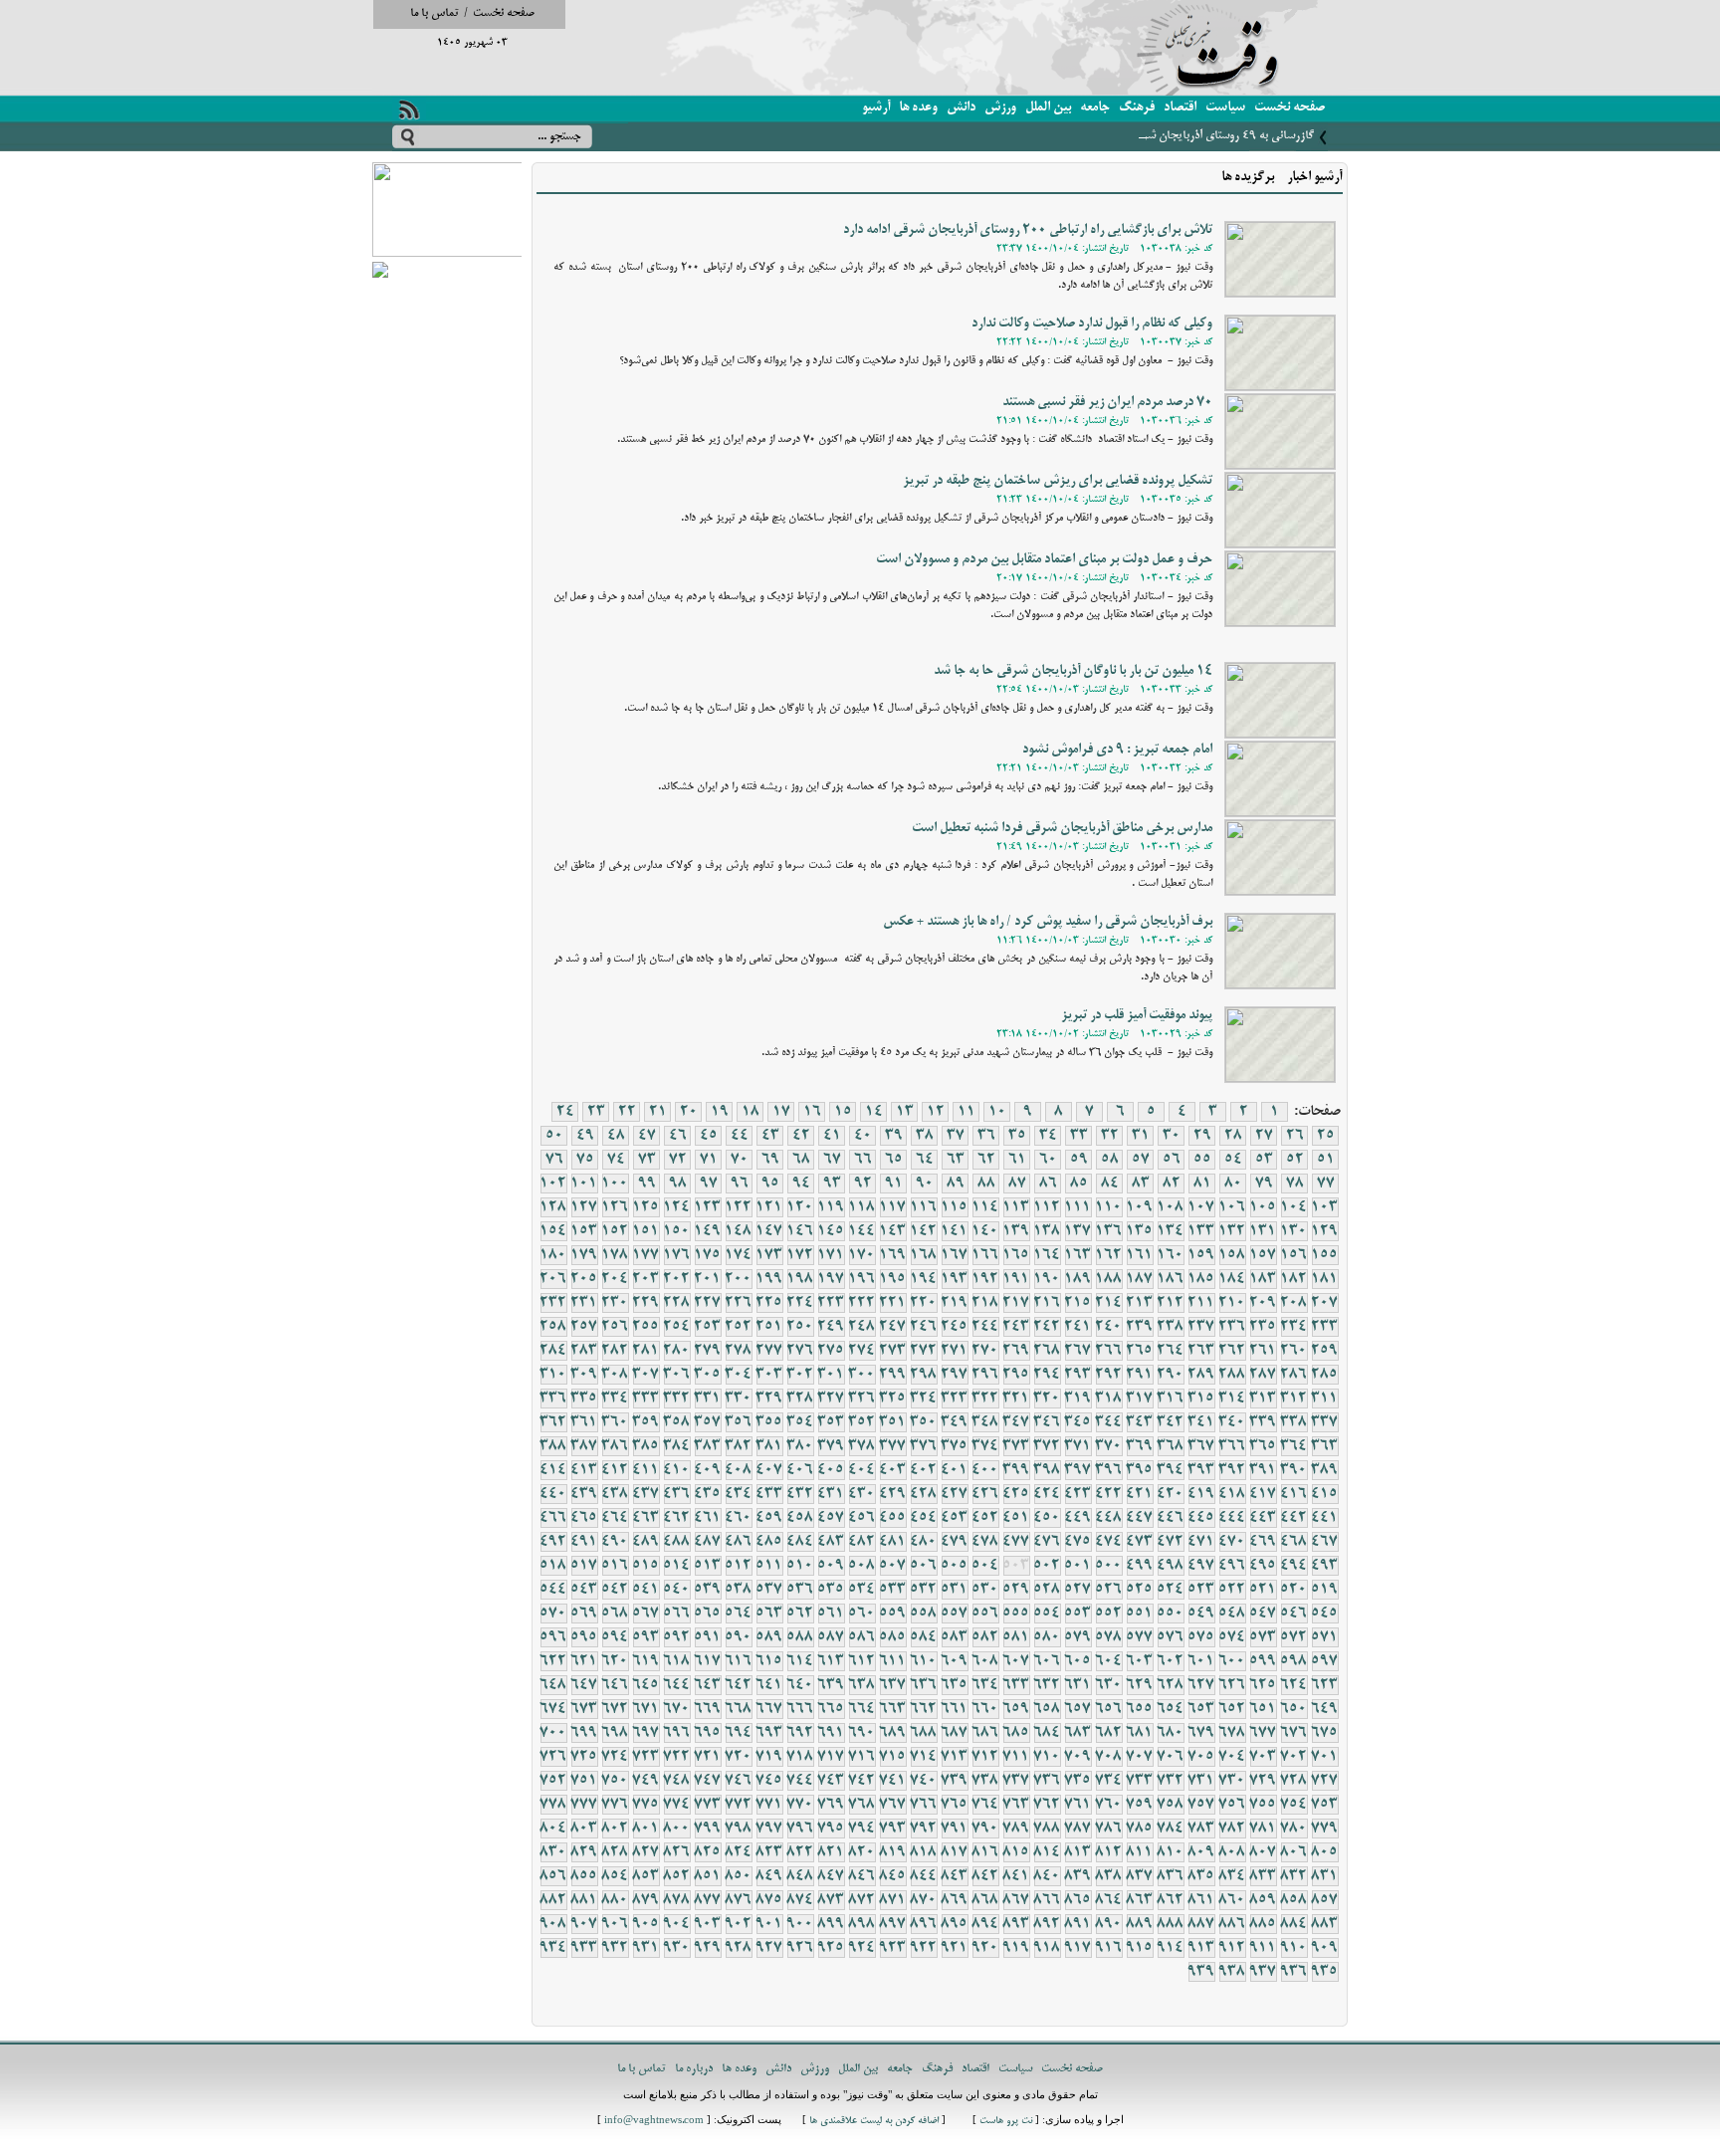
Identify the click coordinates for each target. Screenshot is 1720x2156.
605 (1078, 1661)
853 (646, 1876)
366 (1232, 1446)
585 (893, 1637)
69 (770, 1160)
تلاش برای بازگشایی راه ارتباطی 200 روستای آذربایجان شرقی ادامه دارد (1028, 230)
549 (1201, 1614)
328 (800, 1399)
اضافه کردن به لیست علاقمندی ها (874, 2122)
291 (1140, 1375)
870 (924, 1900)
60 (1048, 1160)
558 (924, 1614)
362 (553, 1422)
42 (801, 1136)
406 (800, 1470)
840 (1047, 1876)
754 (1294, 1805)
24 (565, 1112)
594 (615, 1637)
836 (1171, 1876)
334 (615, 1399)
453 (955, 1518)
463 (646, 1518)
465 (584, 1518)
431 (831, 1494)
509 (831, 1566)
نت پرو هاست (1006, 2122)
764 (985, 1805)
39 (894, 1136)
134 (1171, 1231)
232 (553, 1303)
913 (1201, 1948)
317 (1140, 1399)
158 (1232, 1255)
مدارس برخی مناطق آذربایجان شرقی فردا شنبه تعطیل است (1062, 829)
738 (985, 1781)
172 (800, 1255)
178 (615, 1255)
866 (1047, 1900)
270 (985, 1351)
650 (1294, 1709)
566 (677, 1614)
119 (831, 1207)
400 (985, 1470)
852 (677, 1876)
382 (739, 1446)
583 (955, 1637)
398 (1047, 1470)
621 (584, 1661)
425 (1016, 1494)
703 (1263, 1757)
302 (800, 1375)
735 (1078, 1781)
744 (800, 1781)
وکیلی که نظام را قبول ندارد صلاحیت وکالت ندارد (1092, 324)
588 (800, 1637)
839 (1078, 1876)
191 (1016, 1279)
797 (769, 1829)
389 (1325, 1470)
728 (1294, 1781)
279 (708, 1351)
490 (615, 1542)
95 (770, 1184)
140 (985, 1231)
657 (1078, 1709)
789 (1016, 1829)
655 (1140, 1709)
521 (1263, 1590)
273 (893, 1351)
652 (1232, 1709)
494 (1294, 1566)
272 (924, 1351)
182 (1294, 1279)
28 (1233, 1136)
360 (615, 1422)
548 (1232, 1614)
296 (985, 1375)
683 (1078, 1733)
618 (677, 1661)
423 (1078, 1494)
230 (615, 1303)
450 (1047, 1518)
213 (1140, 1303)
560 (862, 1614)
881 (584, 1900)
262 (1232, 1351)
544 (553, 1590)
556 (985, 1614)
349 (955, 1422)
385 (646, 1446)
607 (1016, 1661)
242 (1047, 1327)
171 (831, 1255)
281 (646, 1351)
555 (1016, 1614)
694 (739, 1733)
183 (1263, 1279)
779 (1325, 1829)
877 (708, 1900)
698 (615, 1733)
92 (863, 1184)
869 (955, 1900)
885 (1263, 1924)
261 (1263, 1351)
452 (985, 1518)
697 (646, 1733)
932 (615, 1948)
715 (893, 1757)
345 (1078, 1422)
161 (1140, 1255)
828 (615, 1852)
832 (1294, 1876)
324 (924, 1399)
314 (1232, 1399)
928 (739, 1948)
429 (893, 1494)
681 (1140, 1733)
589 (769, 1637)
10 (997, 1112)
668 (739, 1709)
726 (553, 1757)
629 (1140, 1685)
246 (924, 1327)
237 (1201, 1327)
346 (1047, 1422)
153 (584, 1231)
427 (955, 1494)
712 (985, 1757)
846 (862, 1876)
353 (831, 1422)
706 (1171, 1757)
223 (831, 1303)
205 (584, 1279)
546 (1294, 1614)
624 (1294, 1685)
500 (1109, 1566)
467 (1325, 1542)
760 (1109, 1805)
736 (1047, 1781)
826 (677, 1852)
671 (646, 1709)
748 (677, 1781)
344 (1109, 1422)
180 (553, 1255)
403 (893, 1470)
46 (678, 1136)
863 (1140, 1900)
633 (1016, 1685)
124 (677, 1207)
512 (739, 1566)
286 (1294, 1375)
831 (1325, 1876)
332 (677, 1399)
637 (893, 1685)
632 (1047, 1685)
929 (708, 1948)
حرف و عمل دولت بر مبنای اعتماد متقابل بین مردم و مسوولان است (1044, 560)
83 (1141, 1184)
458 (800, 1518)
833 (1263, 1876)
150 (677, 1231)
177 (646, 1255)
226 (739, 1303)
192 (985, 1279)
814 (1047, 1852)
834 (1232, 1876)
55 (1202, 1160)
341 (1201, 1422)
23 (596, 1112)
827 (646, 1852)
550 (1171, 1614)
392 (1232, 1470)
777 (584, 1805)
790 (985, 1829)
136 (1109, 1231)
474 (1109, 1542)
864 (1109, 1900)
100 (615, 1184)
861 (1201, 1900)
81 (1202, 1184)
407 (769, 1470)
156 (1294, 1255)
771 (769, 1805)
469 (1263, 1542)
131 (1263, 1231)
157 (1263, 1255)
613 (831, 1661)
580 (1047, 1637)
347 (1016, 1422)
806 (1294, 1852)
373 (1016, 1446)
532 (924, 1590)
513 (708, 1566)
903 (708, 1924)
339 (1263, 1422)
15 (843, 1112)
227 (708, 1303)
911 (1263, 1948)
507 (893, 1566)
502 (1047, 1566)
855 (584, 1876)
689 (893, 1733)
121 (769, 1207)
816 (985, 1852)
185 (1201, 1279)
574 (1232, 1637)
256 (615, 1327)
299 (893, 1375)
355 (769, 1422)
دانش (961, 108)
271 (955, 1351)
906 (615, 1924)
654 (1171, 1709)
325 (893, 1399)
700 (553, 1733)
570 (553, 1614)
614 (800, 1661)
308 (615, 1375)
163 (1078, 1255)
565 (708, 1614)
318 (1109, 1399)
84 (1110, 1184)
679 (1201, 1733)
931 (646, 1948)
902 (739, 1924)
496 (1232, 1566)
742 (862, 1781)
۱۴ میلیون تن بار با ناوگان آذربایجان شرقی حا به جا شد (1073, 671)
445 (1201, 1518)
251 (769, 1327)
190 (1047, 1279)
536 (800, 1590)
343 (1140, 1422)
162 (1109, 1255)
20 (689, 1112)
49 (585, 1136)
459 (769, 1518)
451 (1016, 1518)
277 (769, 1351)
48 (616, 1136)
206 (553, 1279)
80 (1233, 1184)
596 (553, 1637)
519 (1325, 1590)
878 (677, 1900)
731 (1201, 1781)
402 (924, 1470)
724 (615, 1757)
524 (1171, 1590)
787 (1078, 1829)
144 (862, 1231)
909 (1325, 1948)
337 (1325, 1422)
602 (1171, 1661)
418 (1232, 1494)
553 (1078, 1614)
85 (1079, 1184)
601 (1201, 1661)
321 (1016, 1399)
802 (615, 1829)
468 (1294, 1542)
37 (956, 1136)
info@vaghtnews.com (654, 2122)
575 (1201, 1637)
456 (862, 1518)
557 (955, 1614)
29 (1202, 1136)
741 (893, 1781)
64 (925, 1160)
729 (1263, 1781)
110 (1109, 1207)
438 (615, 1494)
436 (677, 1494)
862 (1171, 1900)
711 (1016, 1757)
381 (769, 1446)
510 (800, 1566)
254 (677, 1327)
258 (553, 1327)
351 (893, 1422)
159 (1201, 1255)
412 (615, 1470)
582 (985, 1637)
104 (1294, 1207)
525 (1140, 1590)
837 (1140, 1876)
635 (955, 1685)
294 (1047, 1375)
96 (740, 1184)
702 (1294, 1757)
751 (584, 1781)
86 (1048, 1184)
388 (553, 1446)
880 (615, 1900)
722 (677, 1757)
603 (1140, 1661)
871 (893, 1900)
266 (1109, 1351)
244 (985, 1327)
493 (1325, 1566)
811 (1140, 1852)
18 (751, 1112)
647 (584, 1685)
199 (769, 1279)
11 (967, 1112)
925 (831, 1948)
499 (1140, 1566)
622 (553, 1661)
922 (924, 1948)
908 (553, 1924)
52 (1295, 1160)
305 (708, 1375)
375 (955, 1446)
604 (1109, 1661)
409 (708, 1470)
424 (1047, 1494)
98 (678, 1184)
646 (615, 1685)
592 (677, 1637)
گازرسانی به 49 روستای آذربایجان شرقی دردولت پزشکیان (1182, 136)
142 (924, 1231)
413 (584, 1470)
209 (1263, 1303)
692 (800, 1733)
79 (1264, 1184)
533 (893, 1590)
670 (677, 1709)
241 (1078, 1327)
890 (1109, 1924)
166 (985, 1255)
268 (1047, 1351)
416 (1294, 1494)
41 (832, 1136)
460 (739, 1518)
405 (831, 1470)
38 (925, 1136)
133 (1201, 1231)
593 (646, 1637)
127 (584, 1207)
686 (985, 1733)
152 (615, 1231)
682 (1109, 1733)
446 (1171, 1518)
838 (1109, 1876)
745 (769, 1781)
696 (677, 1733)
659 (1016, 1709)
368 (1171, 1446)
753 (1325, 1805)
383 (708, 1446)
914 (1171, 1948)
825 (708, 1852)
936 (1294, 1972)
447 (1140, 1518)
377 (893, 1446)
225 (769, 1303)
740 (924, 1781)
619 (646, 1661)
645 (646, 1685)
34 (1048, 1136)
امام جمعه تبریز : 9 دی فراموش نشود (1117, 750)
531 (955, 1590)
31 (1141, 1136)
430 (862, 1494)
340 (1232, 1422)
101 (584, 1184)
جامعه (1095, 108)
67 (832, 1160)
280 (677, 1351)
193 (955, 1279)
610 (924, 1661)
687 (955, 1733)
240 (1109, 1327)
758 (1171, 1805)
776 (615, 1805)
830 (553, 1852)
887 (1201, 1924)
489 (646, 1542)
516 (615, 1566)
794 (862, 1829)
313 (1263, 1399)
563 (769, 1614)
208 (1294, 1303)
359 (646, 1422)
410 (677, 1470)
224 (800, 1303)
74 (616, 1160)
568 (615, 1614)
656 (1109, 1709)
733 (1140, 1781)
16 (812, 1112)
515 (646, 1566)
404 (862, 1470)
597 (1325, 1661)
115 (955, 1207)
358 (677, 1422)
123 (708, 1207)
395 (1140, 1470)
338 (1294, 1422)
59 (1079, 1160)
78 (1295, 1184)
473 (1140, 1542)
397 (1078, 1470)
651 (1263, 1709)
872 (862, 1900)
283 (584, 1351)
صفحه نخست (504, 13)
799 (708, 1829)
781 (1263, 1829)
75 (585, 1160)
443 (1263, 1518)
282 (615, 1351)
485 (769, 1542)
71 (709, 1160)
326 (862, 1399)
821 (831, 1852)
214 (1109, 1303)
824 (739, 1852)
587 (831, 1637)
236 (1232, 1327)
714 (924, 1757)
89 (956, 1184)
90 (925, 1184)
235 (1263, 1327)
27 (1264, 1136)
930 (677, 1948)
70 (740, 1160)
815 (1016, 1852)
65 (894, 1160)
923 (893, 1948)
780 (1294, 1829)
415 (1325, 1494)
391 (1263, 1470)
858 (1294, 1900)
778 (553, 1805)
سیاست (1225, 108)
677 (1263, 1733)
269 (1016, 1351)
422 (1109, 1494)
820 (862, 1852)
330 (739, 1399)
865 (1078, 1900)
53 (1264, 1160)
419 (1201, 1494)
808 (1232, 1852)
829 (584, 1852)
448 (1109, 1518)
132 (1232, 1231)
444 (1232, 1518)
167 (955, 1255)
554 (1047, 1614)
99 (647, 1184)
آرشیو (876, 108)
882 (553, 1900)
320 (1047, 1399)
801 (646, 1829)
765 (955, 1805)
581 (1016, 1637)
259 (1325, 1351)
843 (955, 1876)
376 (924, 1446)
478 (985, 1542)
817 (955, 1852)
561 (831, 1614)
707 (1140, 1757)
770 (800, 1805)
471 (1201, 1542)
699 (584, 1733)
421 (1140, 1494)
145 (831, 1231)
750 (615, 1781)
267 (1078, 1351)
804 (553, 1829)
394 (1171, 1470)
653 (1201, 1709)
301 (831, 1375)
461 (708, 1518)
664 (862, 1709)
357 (708, 1422)
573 (1263, 1637)
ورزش (1000, 108)
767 (893, 1805)
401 (955, 1470)
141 (955, 1231)
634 (985, 1685)
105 (1263, 1207)
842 (985, 1876)
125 (646, 1207)
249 (831, 1327)
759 (1140, 1805)
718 (800, 1757)
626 (1232, 1685)
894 (985, 1924)
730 (1232, 1781)
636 (924, 1685)
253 (708, 1327)
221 (893, 1303)
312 (1294, 1399)
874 (800, 1900)
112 (1047, 1207)
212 (1171, 1303)
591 (708, 1637)
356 (739, 1422)
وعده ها (918, 108)
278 (739, 1351)
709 (1078, 1757)
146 (800, 1231)
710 (1047, 1757)
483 (831, 1542)
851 (708, 1876)
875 (769, 1900)
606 (1047, 1661)
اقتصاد (1180, 108)
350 (924, 1422)
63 (956, 1160)
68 (801, 1160)
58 (1110, 1160)
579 (1078, 1637)
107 (1201, 1207)
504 (985, 1566)
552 (1109, 1614)
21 (658, 1112)
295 (1016, 1375)
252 (739, 1327)
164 (1047, 1255)
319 (1078, 1399)
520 (1294, 1590)
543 (584, 1590)
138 (1047, 1231)
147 (769, 1231)
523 (1201, 1590)
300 (862, 1375)
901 (769, 1924)
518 (553, 1566)
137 (1078, 1231)
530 (985, 1590)
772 (739, 1805)
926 (800, 1948)
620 (615, 1661)
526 (1109, 1590)
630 (1109, 1685)
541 (646, 1590)
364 (1294, 1446)
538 (739, 1590)
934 (553, 1948)
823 (769, 1852)
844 (924, 1876)
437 (646, 1494)
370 (1109, 1446)
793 (893, 1829)
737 (1016, 1781)
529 (1016, 1590)
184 (1232, 1279)
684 (1047, 1733)
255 (646, 1327)
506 (924, 1566)
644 (677, 1685)
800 (677, 1829)
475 (1078, 1542)
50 (554, 1136)
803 (584, 1829)
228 (677, 1303)
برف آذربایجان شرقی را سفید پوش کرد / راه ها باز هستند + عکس (1048, 922)
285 (1325, 1375)
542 (615, 1590)
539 (708, 1590)
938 (1232, 1972)
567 (646, 1614)
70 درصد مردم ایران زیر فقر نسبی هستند (1107, 403)
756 (1232, 1805)
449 (1078, 1518)
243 (1016, 1327)
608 (985, 1661)
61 (1017, 1160)
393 (1201, 1470)
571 (1325, 1637)
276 (800, 1351)
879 (646, 1900)
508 (862, 1566)
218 (985, 1303)
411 (646, 1470)
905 (646, 1924)
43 (770, 1136)
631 (1078, 1685)
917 (1078, 1948)
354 (800, 1422)
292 (1109, 1375)
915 (1140, 1948)
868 (985, 1900)
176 (677, 1255)
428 (924, 1494)
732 (1171, 1781)
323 (955, 1399)
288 (1232, 1375)
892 (1047, 1924)
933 (584, 1948)
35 (1017, 1136)
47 (647, 1136)
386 (615, 1446)
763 (1016, 1805)
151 (646, 1231)
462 (677, 1518)
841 (1016, 1876)
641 (769, 1685)
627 (1201, 1685)
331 (708, 1399)
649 (1325, 1709)
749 (646, 1781)
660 (985, 1709)
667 (769, 1709)
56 (1172, 1160)
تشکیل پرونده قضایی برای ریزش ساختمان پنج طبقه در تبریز (1058, 481)
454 (924, 1518)
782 (1232, 1829)
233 (1325, 1327)
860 (1232, 1900)
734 (1109, 1781)
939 (1201, 1972)
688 (924, 1733)
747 (708, 1781)
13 (905, 1112)
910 (1294, 1948)
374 (985, 1446)
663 (893, 1709)
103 (1325, 1207)
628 (1171, 1685)
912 (1232, 1948)
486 (739, 1542)
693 (769, 1733)
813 (1078, 1852)
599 (1263, 1661)
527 (1078, 1590)
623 (1325, 1685)
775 (646, 1805)
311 (1325, 1399)
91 (894, 1184)
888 (1171, 1924)
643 (708, 1685)
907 (584, 1924)
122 (739, 1207)
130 (1294, 1231)
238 (1171, 1327)
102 (553, 1184)
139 (1016, 1231)
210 (1232, 1303)
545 (1325, 1614)
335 (584, 1399)
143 (893, 1231)
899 (831, 1924)
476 (1047, 1542)
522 (1232, 1590)
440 (553, 1494)
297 (955, 1375)
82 (1172, 1184)
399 (1016, 1470)
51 (1326, 1160)
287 (1263, 1375)
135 (1140, 1231)
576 (1171, 1637)
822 (800, 1852)
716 (862, 1757)
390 (1294, 1470)
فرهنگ (1137, 108)
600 (1232, 1661)
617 (708, 1661)
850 (739, 1876)
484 (800, 1542)
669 (708, 1709)
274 (862, 1351)
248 (862, 1327)
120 (800, 1207)
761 (1078, 1805)
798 (739, 1829)
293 (1078, 1375)
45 (709, 1136)
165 (1016, 1255)
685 (1016, 1733)
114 (985, 1207)
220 (924, 1303)
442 (1294, 1518)
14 (874, 1112)
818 (924, 1852)
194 (924, 1279)
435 (708, 1494)
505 (955, 1566)
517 (584, 1566)
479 (955, 1542)
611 (893, 1661)
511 (769, 1566)
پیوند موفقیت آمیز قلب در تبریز (1137, 1016)
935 (1325, 1972)
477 (1016, 1542)
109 (1140, 1207)
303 (769, 1375)
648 (553, 1685)
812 (1109, 1852)
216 (1047, 1303)
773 (708, 1805)
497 (1201, 1566)
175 (708, 1255)
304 (739, 1375)
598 (1294, 1661)
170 (862, 1255)
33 (1079, 1136)
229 (646, 1303)
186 (1171, 1279)
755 (1263, 1805)
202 (677, 1279)
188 (1109, 1279)
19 (720, 1112)
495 (1263, 1566)
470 (1232, 1542)
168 (924, 1255)
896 (924, 1924)
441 (1325, 1518)
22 (627, 1112)
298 (924, 1375)
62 (986, 1160)
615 (769, 1661)
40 (863, 1136)
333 (646, 1399)
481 (893, 1542)
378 (862, 1446)
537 (769, 1590)
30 (1172, 1136)
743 (831, 1781)
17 (781, 1112)
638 (862, 1685)
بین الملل (1048, 108)
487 (708, 1542)
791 (955, 1829)
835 (1201, 1876)
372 (1047, 1446)
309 (584, 1375)
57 (1141, 1160)
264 (1171, 1351)
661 (955, 1709)
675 (1325, 1733)
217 (1016, 1303)
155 (1325, 1255)
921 (955, 1948)
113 (1016, 1207)
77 (1326, 1184)
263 (1201, 1351)
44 (740, 1136)
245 (955, 1327)
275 (831, 1351)
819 (893, 1852)
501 (1078, 1566)
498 (1171, 1566)
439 (584, 1494)
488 (677, 1542)
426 (985, 1494)
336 (553, 1399)
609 (955, 1661)
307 (646, 1375)
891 (1078, 1924)
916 (1109, 1948)
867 (1016, 1900)
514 (677, 1566)
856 (553, 1876)
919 (1016, 1948)
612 (862, 1661)
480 (924, 1542)
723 (646, 1757)
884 (1294, 1924)
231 (584, 1303)
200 (739, 1279)
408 (739, 1470)
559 (893, 1614)
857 (1325, 1900)
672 (615, 1709)
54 (1233, 1160)
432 (800, 1494)
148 (739, 1231)
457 (831, 1518)
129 (1325, 1231)
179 (584, 1255)
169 (893, 1255)
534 (862, 1590)
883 (1325, 1924)
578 (1109, 1637)
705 (1201, 1757)
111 (1078, 1207)
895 (955, 1924)
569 (584, 1614)
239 (1140, 1327)
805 (1325, 1852)
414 (553, 1470)
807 (1263, 1852)
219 (955, 1303)
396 (1109, 1470)
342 (1171, 1422)
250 (800, 1327)
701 (1325, 1757)
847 (831, 1876)
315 (1201, 1399)
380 (800, 1446)
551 (1140, 1614)
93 (832, 1184)
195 (893, 1279)
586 (862, 1637)
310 (553, 1375)
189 (1078, 1279)
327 (831, 1399)
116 (924, 1207)
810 (1171, 1852)
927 (769, 1948)
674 (553, 1709)
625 (1263, 1685)
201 (708, 1279)
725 (584, 1757)
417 (1263, 1494)
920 (985, 1948)
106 (1232, 1207)
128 (553, 1207)
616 (739, 1661)
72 (678, 1160)
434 (739, 1494)
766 (924, 1805)
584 (924, 1637)
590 (739, 1637)
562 (800, 1614)
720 (739, 1757)
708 (1109, 1757)
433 (769, 1494)
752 (553, 1781)
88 (986, 1184)
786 (1109, 1829)
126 (615, 1207)
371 (1078, 1446)
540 (677, 1590)
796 (800, 1829)
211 (1201, 1303)
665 (831, 1709)
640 (800, 1685)
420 (1171, 1494)
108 (1171, 1207)
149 (708, 1231)
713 (955, 1757)
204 (615, 1279)
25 (1326, 1136)
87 (1017, 1184)
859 (1263, 1900)
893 (1016, 1924)
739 (955, 1781)
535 (831, 1590)
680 (1171, 1733)
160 (1171, 1255)
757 (1201, 1805)
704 (1232, 1757)
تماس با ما (434, 13)
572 (1294, 1637)
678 (1232, 1733)
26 (1295, 1136)
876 (739, 1900)
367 (1201, 1446)
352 (862, 1422)
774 (677, 1805)
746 (739, 1781)
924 (862, 1948)
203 (646, 1279)
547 (1263, 1614)
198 (800, 1279)
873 (831, 1900)
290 (1171, 1375)
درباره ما (694, 2069)
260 (1294, 1351)
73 (647, 1160)
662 (924, 1709)
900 (800, 1924)
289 (1201, 1375)
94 (801, 1184)
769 (831, 1805)
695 (708, 1733)
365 (1263, 1446)
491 (584, 1542)
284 (553, 1351)
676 (1294, 1733)
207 (1325, 1303)
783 (1201, 1829)
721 (708, 1757)
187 (1140, 1279)
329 (769, 1399)
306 (677, 1375)
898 (862, 1924)
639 (831, 1685)
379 (831, 1446)
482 (862, 1542)
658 (1047, 1709)
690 (862, 1733)
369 (1140, 1446)
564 (739, 1614)
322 (985, 1399)
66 (863, 1160)
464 (615, 1518)
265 (1140, 1351)
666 (800, 1709)
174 (739, 1255)
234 (1294, 1327)
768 (862, 1805)
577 (1140, 1637)
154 (553, 1231)
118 (862, 1207)
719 (769, 1757)
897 (893, 1924)
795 (831, 1829)
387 (584, 1446)
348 (985, 1422)
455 (893, 1518)
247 (893, 1327)
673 (584, 1709)
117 (893, 1207)
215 (1078, 1303)
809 (1201, 1852)
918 (1047, 1948)
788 (1047, 1829)
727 (1325, 1781)
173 (769, 1255)
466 (553, 1518)
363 (1325, 1446)
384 (677, 1446)
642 (739, 1685)
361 (584, 1422)
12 (936, 1112)
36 (986, 1136)
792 (924, 1829)
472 (1171, 1542)
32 (1110, 1136)
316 (1171, 1399)
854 (615, 1876)
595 (584, 1637)
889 (1140, 1924)
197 (831, 1279)
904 (677, 1924)
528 (1047, 1590)
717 (831, 1757)
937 (1263, 1972)
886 (1232, 1924)
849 (769, 1876)
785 (1140, 1829)
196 (862, 1279)
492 (553, 1542)
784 (1171, 1829)
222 (862, 1303)
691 (831, 1733)
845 (893, 1876)
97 (709, 1184)
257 (584, 1327)
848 (800, 1876)
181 (1325, 1279)
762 (1047, 1805)
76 (554, 1160)
